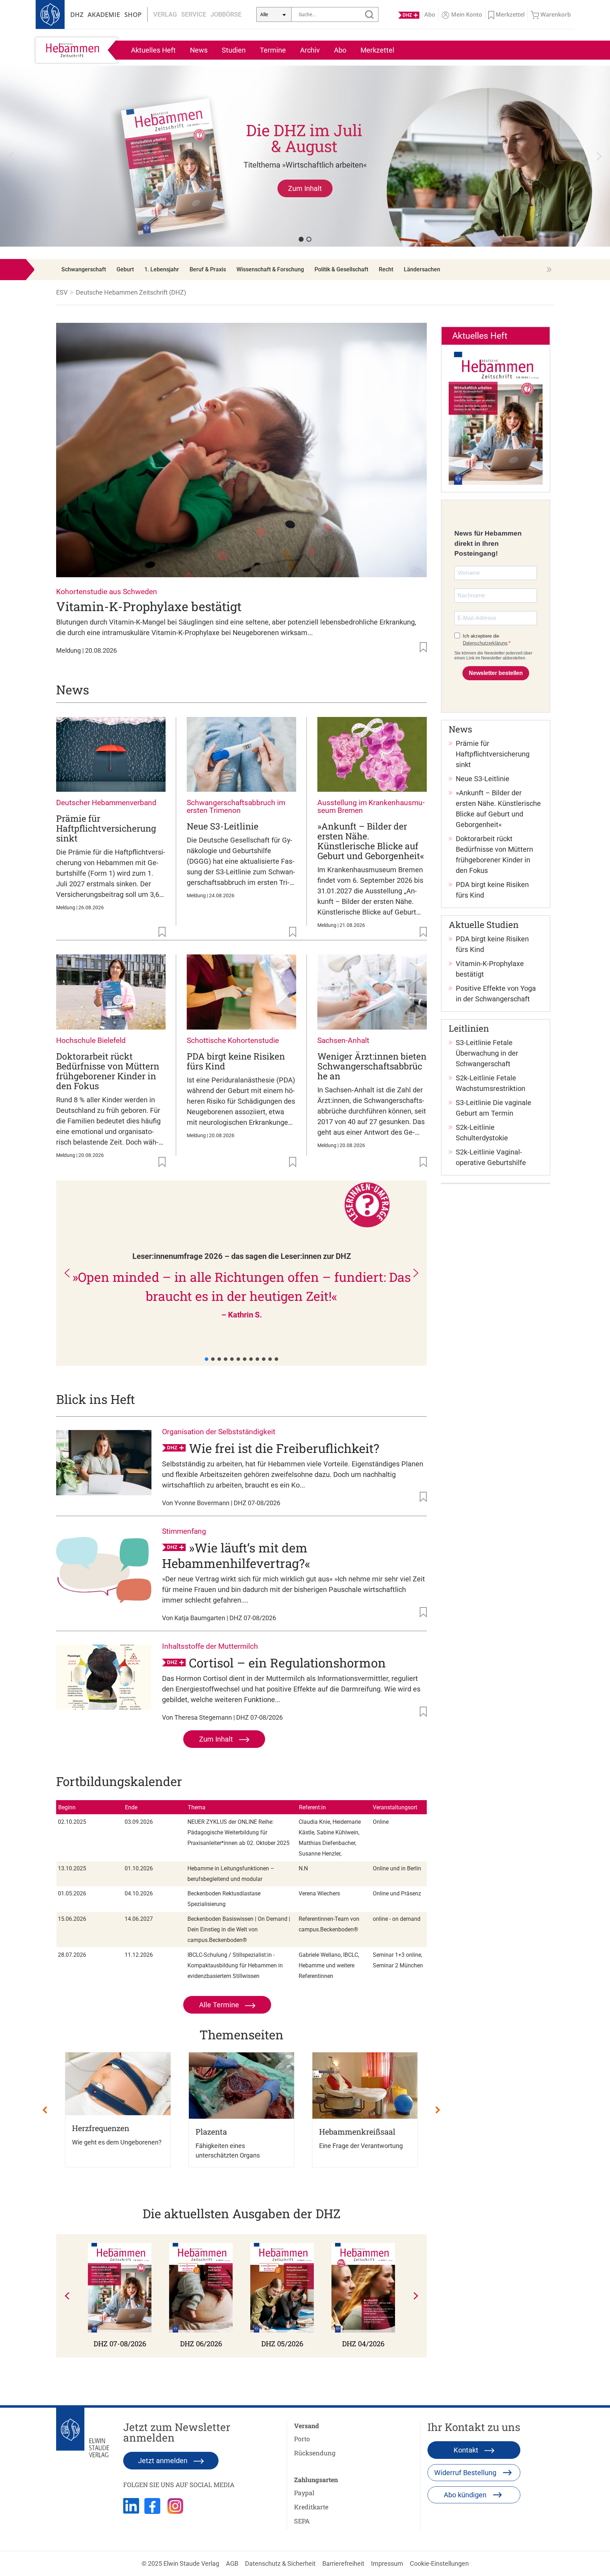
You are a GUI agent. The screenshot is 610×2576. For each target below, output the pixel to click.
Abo (340, 50)
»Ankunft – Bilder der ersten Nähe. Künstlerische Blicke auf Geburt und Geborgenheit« (371, 841)
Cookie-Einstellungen (439, 2563)
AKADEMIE (104, 14)
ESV (62, 292)
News (199, 50)
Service (194, 14)
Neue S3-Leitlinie (223, 826)
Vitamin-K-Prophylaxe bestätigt (149, 606)
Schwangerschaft (84, 269)
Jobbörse (226, 14)
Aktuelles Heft (153, 50)
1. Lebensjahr (162, 269)
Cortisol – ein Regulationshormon (287, 1663)
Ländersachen (422, 269)
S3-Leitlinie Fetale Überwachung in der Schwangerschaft (487, 1053)
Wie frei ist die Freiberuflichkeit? (284, 1448)
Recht (386, 269)
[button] (305, 156)
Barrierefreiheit (343, 2563)
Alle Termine (220, 2005)
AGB (232, 2563)
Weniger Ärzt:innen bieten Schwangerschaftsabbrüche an (372, 1066)
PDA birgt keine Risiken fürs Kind (236, 1061)
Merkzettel (377, 50)
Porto (302, 2439)
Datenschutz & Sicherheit (280, 2563)
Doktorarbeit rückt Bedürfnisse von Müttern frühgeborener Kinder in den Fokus (108, 1071)
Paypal (304, 2493)
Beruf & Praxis (208, 269)
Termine (273, 50)
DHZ (77, 14)
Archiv (310, 50)
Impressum (387, 2563)
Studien (234, 50)
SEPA (302, 2521)
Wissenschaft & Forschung (270, 269)
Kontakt (467, 2450)
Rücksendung (315, 2453)
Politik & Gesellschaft (341, 269)
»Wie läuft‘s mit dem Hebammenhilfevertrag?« (236, 1555)
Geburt (125, 269)
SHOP (133, 14)
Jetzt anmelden (164, 2461)
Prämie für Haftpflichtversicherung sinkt (106, 828)
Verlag (165, 14)
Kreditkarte (311, 2507)
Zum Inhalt (217, 1739)
